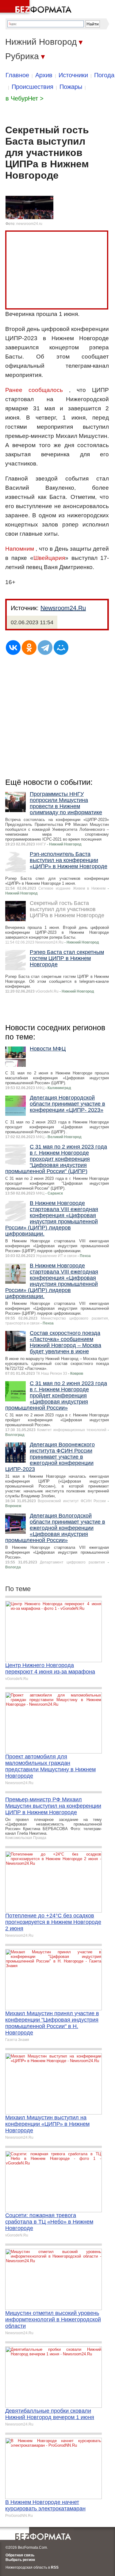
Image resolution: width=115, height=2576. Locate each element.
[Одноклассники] (29, 648)
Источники (73, 75)
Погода (104, 75)
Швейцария (49, 558)
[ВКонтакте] (13, 648)
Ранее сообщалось (34, 390)
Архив (44, 75)
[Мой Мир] (61, 648)
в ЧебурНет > (25, 98)
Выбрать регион (20, 2560)
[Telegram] (45, 648)
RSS (55, 2567)
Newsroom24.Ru (63, 608)
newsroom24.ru (29, 224)
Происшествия (33, 87)
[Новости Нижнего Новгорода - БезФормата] (37, 8)
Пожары (71, 87)
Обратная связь (20, 2555)
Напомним (20, 549)
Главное (17, 75)
